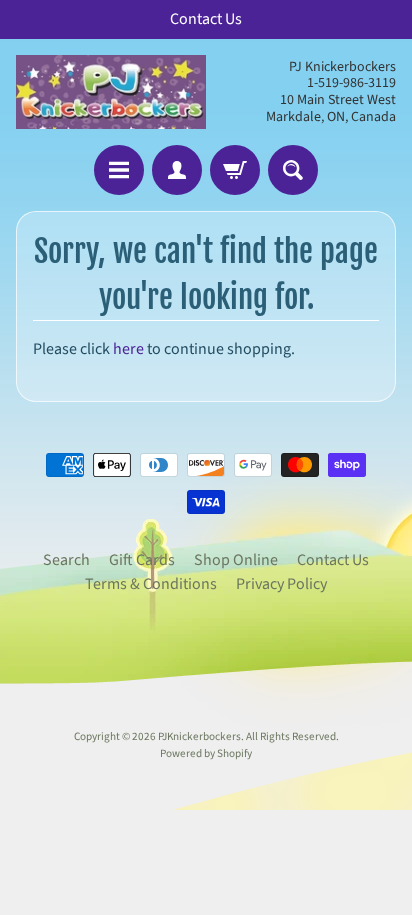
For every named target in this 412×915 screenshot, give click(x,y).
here (128, 349)
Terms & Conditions (151, 584)
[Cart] (235, 170)
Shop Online (236, 560)
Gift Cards (142, 560)
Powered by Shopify (206, 753)
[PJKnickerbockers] (111, 92)
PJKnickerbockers (199, 736)
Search (66, 560)
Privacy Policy (281, 584)
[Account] (177, 170)
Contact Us (333, 560)
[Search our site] (293, 170)
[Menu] (119, 170)
